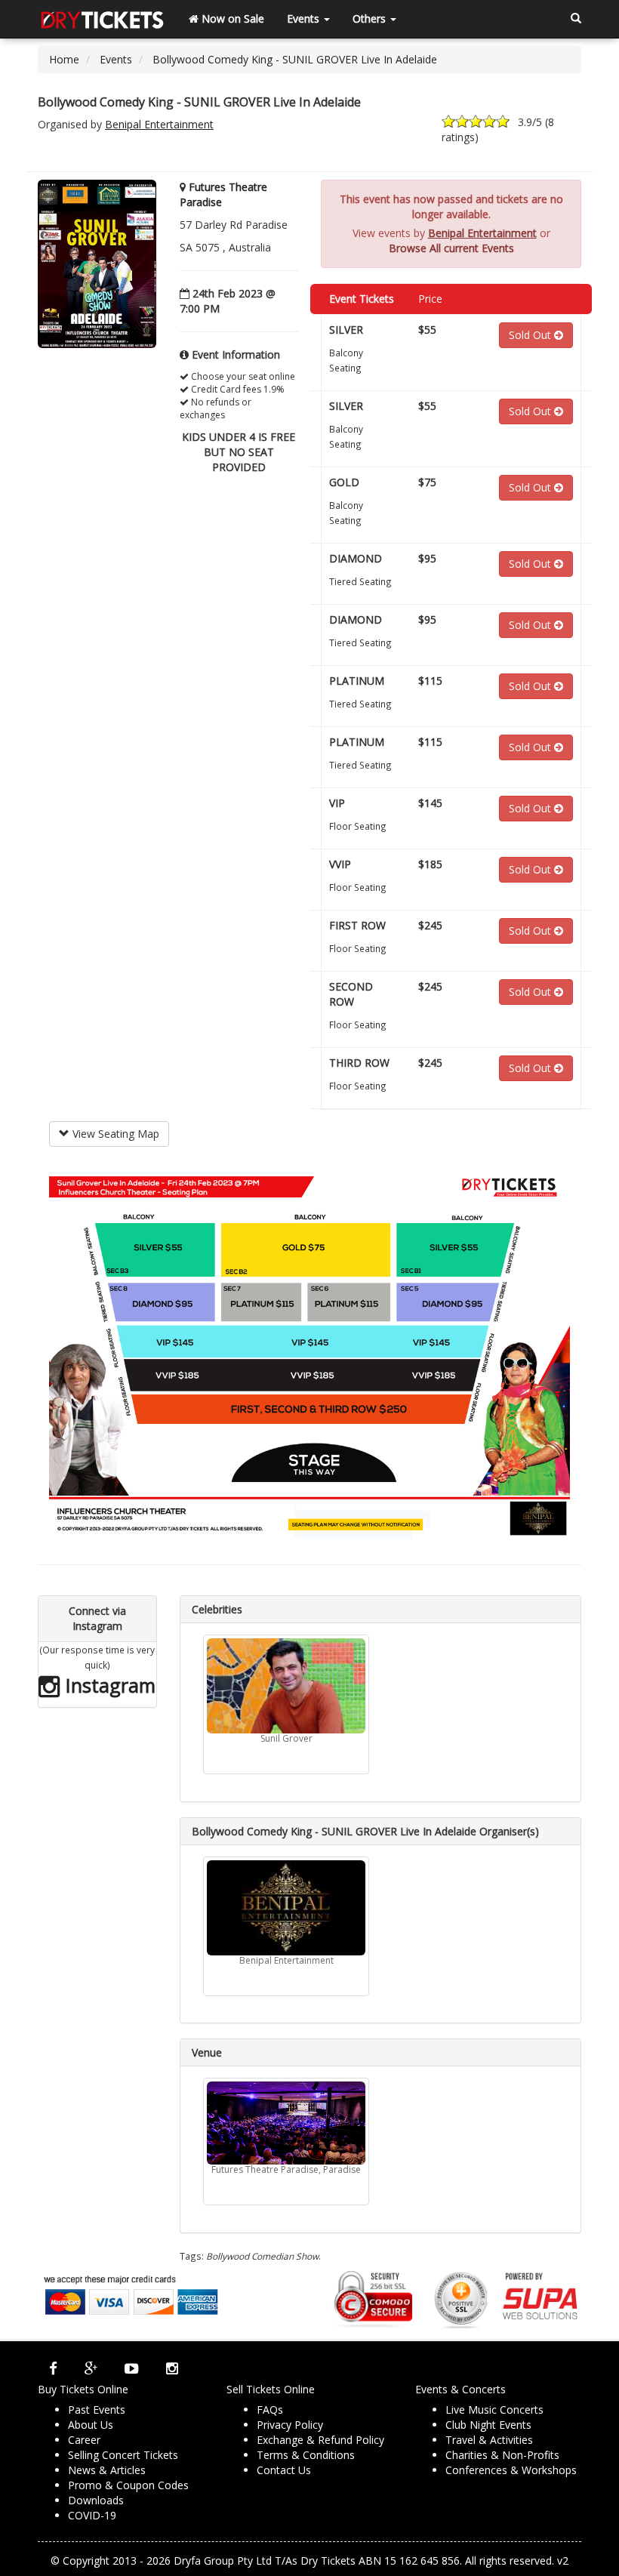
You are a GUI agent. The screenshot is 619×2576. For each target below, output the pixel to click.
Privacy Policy (290, 2425)
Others (371, 18)
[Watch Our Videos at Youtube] (132, 2368)
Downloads (96, 2500)
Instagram (108, 1685)
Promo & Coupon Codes (128, 2485)
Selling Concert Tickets (123, 2455)
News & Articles (107, 2470)
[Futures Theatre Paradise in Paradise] (286, 2123)
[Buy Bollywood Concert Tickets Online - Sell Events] (102, 19)
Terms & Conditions (306, 2455)
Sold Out (531, 335)
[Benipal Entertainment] (286, 1908)
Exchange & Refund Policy (320, 2440)
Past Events (97, 2410)
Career (84, 2440)
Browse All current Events (451, 248)
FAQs (270, 2410)
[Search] (576, 19)
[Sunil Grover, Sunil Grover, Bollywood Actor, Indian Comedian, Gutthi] (286, 1686)
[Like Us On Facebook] (53, 2368)
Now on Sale (231, 18)
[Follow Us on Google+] (91, 2368)
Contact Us (284, 2470)
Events (305, 18)
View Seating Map (114, 1134)
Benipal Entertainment (159, 124)
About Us (91, 2425)
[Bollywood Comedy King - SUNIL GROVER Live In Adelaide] (97, 263)
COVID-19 (92, 2515)
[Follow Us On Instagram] (172, 2368)
